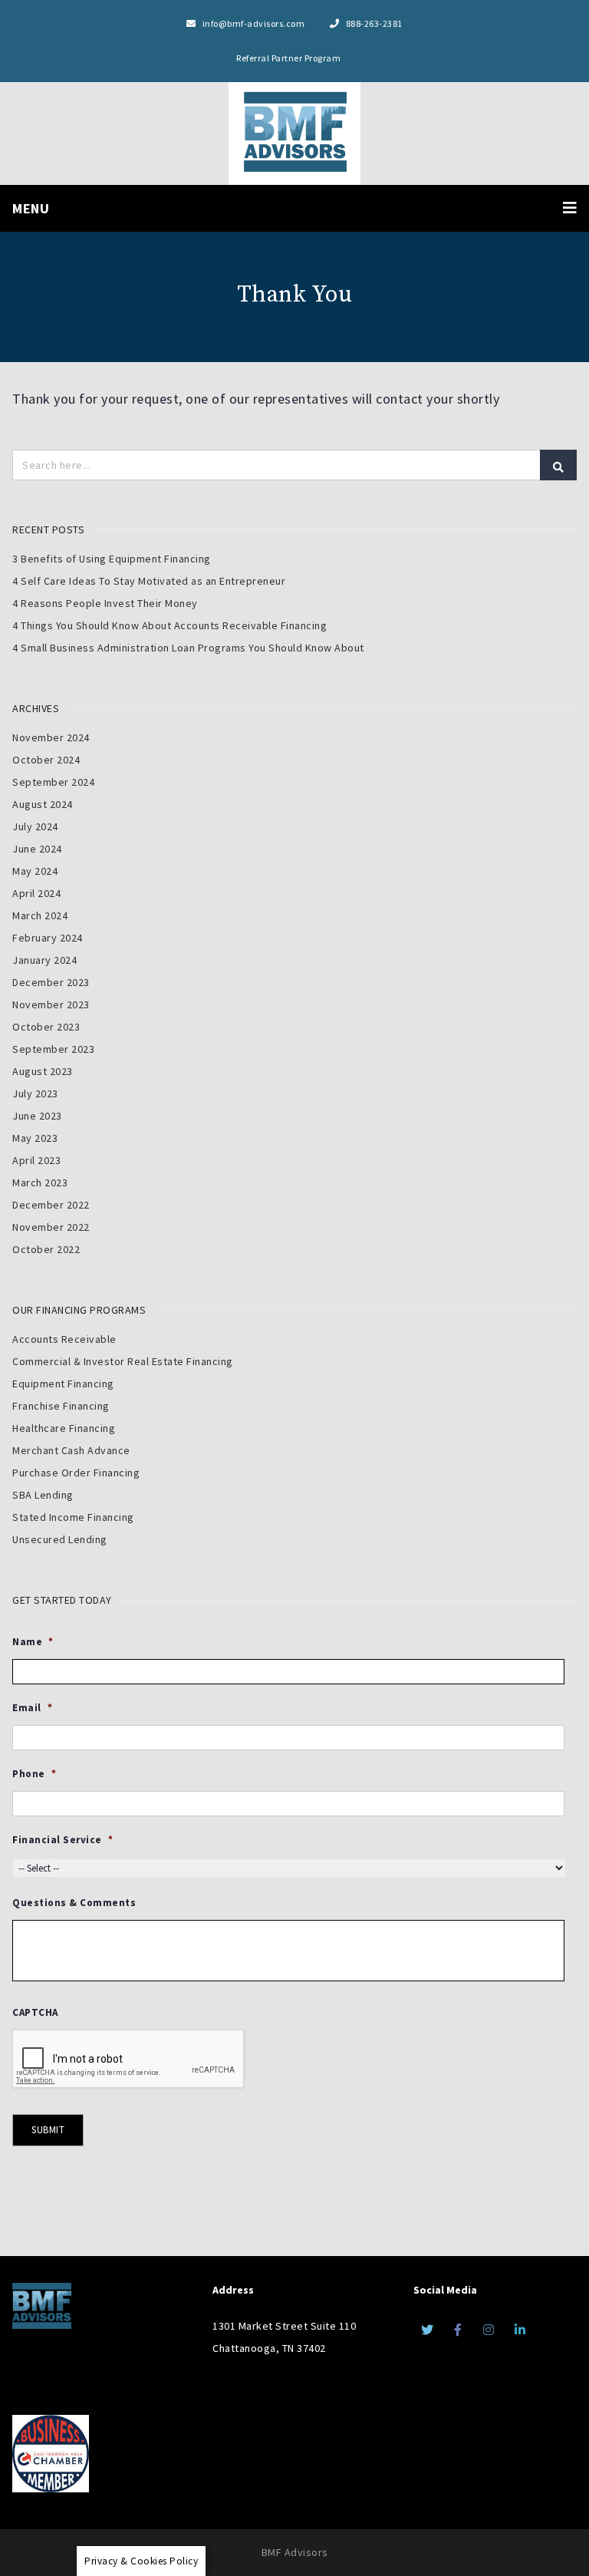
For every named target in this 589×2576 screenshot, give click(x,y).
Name (33, 1642)
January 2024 (44, 960)
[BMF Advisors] (294, 131)
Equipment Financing (63, 1384)
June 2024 (37, 849)
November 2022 (51, 1227)
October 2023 (46, 1027)
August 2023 (43, 1071)
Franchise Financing (61, 1406)
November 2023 (51, 1004)
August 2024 (43, 804)
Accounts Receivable (64, 1339)
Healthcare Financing (64, 1428)
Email (32, 1708)
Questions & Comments (74, 1903)
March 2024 (40, 915)
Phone (34, 1774)
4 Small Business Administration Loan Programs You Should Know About (188, 648)
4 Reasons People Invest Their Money (105, 603)
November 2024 (51, 737)
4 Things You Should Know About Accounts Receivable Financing (169, 625)
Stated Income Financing (73, 1517)
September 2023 (53, 1049)
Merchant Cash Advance (71, 1450)
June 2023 (37, 1116)
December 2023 (51, 982)
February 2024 (48, 938)
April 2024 (36, 893)
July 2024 (35, 826)
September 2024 (53, 782)
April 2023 (36, 1160)
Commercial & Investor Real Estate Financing (123, 1361)
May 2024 (35, 871)
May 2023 (35, 1138)
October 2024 (46, 760)
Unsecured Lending (60, 1539)
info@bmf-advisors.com (253, 23)
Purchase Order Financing (76, 1473)
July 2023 (35, 1093)
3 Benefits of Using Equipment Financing (112, 559)
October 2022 (46, 1249)
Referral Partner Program (288, 58)
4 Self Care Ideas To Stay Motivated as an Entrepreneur (149, 581)
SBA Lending (43, 1495)
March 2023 (40, 1182)
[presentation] (129, 2060)
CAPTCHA (35, 2013)
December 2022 (51, 1205)
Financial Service (63, 1840)
